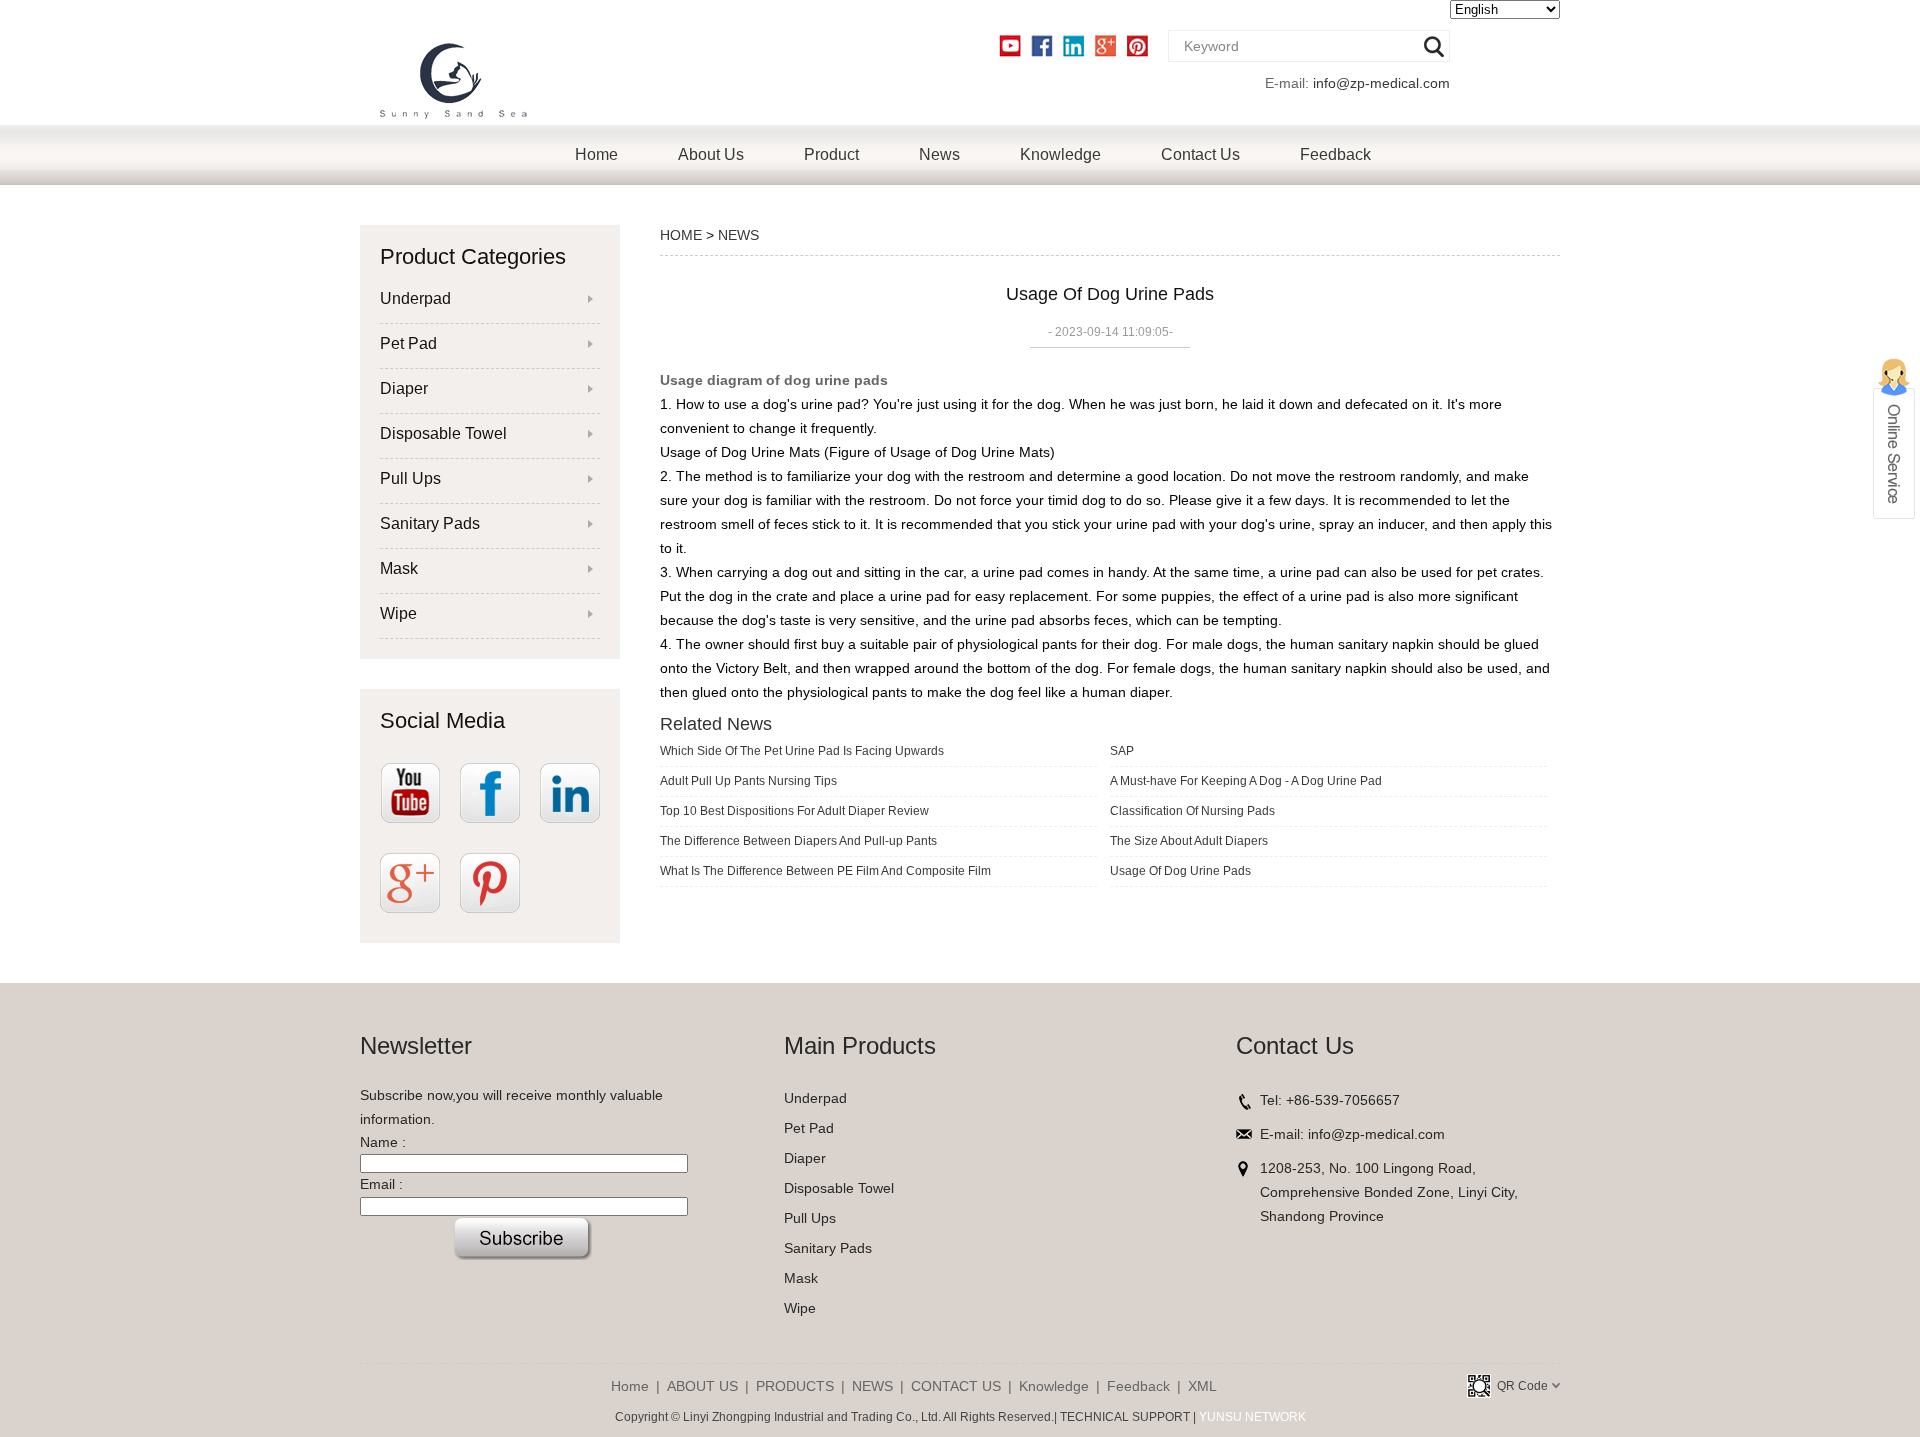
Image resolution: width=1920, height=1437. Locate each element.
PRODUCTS (795, 1386)
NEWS (738, 235)
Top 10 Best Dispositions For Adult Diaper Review (794, 811)
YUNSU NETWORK (1252, 1417)
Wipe (398, 613)
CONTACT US (956, 1386)
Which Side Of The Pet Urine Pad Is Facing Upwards (802, 751)
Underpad (415, 298)
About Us (711, 154)
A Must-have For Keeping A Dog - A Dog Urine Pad (1246, 781)
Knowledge (1060, 154)
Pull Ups (410, 478)
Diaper (404, 388)
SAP (1122, 751)
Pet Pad (408, 343)
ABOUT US (702, 1386)
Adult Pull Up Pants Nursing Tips (748, 781)
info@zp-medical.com (1381, 83)
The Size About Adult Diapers (1189, 841)
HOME (681, 235)
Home (596, 154)
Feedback (1335, 154)
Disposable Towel (443, 433)
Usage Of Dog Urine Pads (1180, 871)
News (939, 154)
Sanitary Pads (430, 523)
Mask (399, 568)
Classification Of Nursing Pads (1192, 811)
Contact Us (1200, 154)
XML (1202, 1386)
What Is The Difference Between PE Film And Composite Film (825, 871)
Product (831, 154)
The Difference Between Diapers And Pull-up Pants (798, 841)
